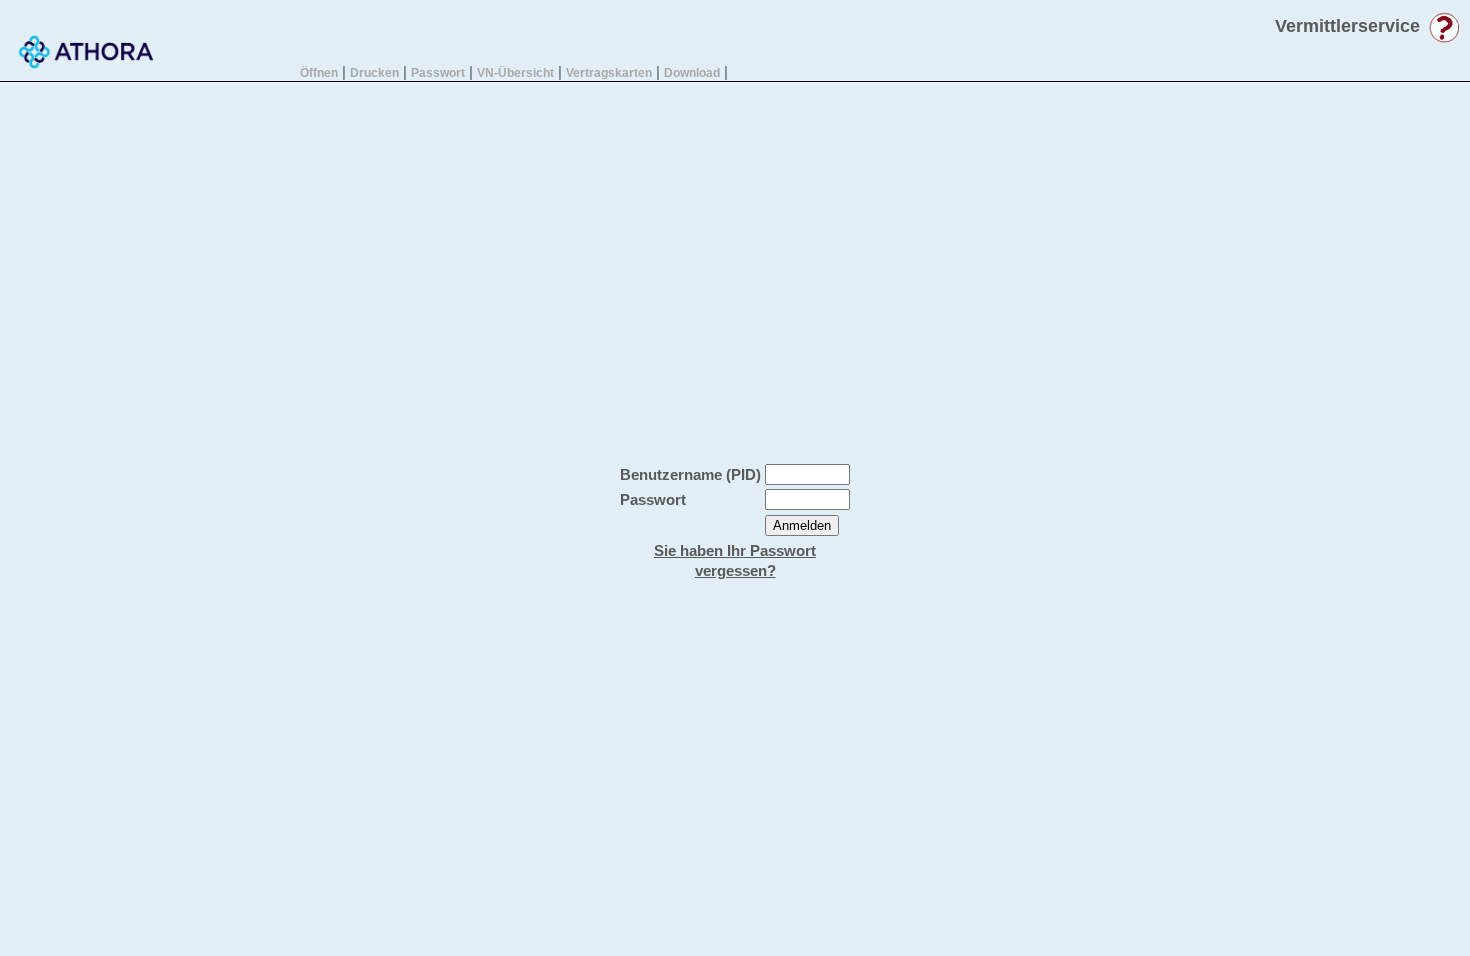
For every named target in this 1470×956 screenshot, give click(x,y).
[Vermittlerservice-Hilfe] (1444, 37)
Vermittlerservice (1347, 26)
